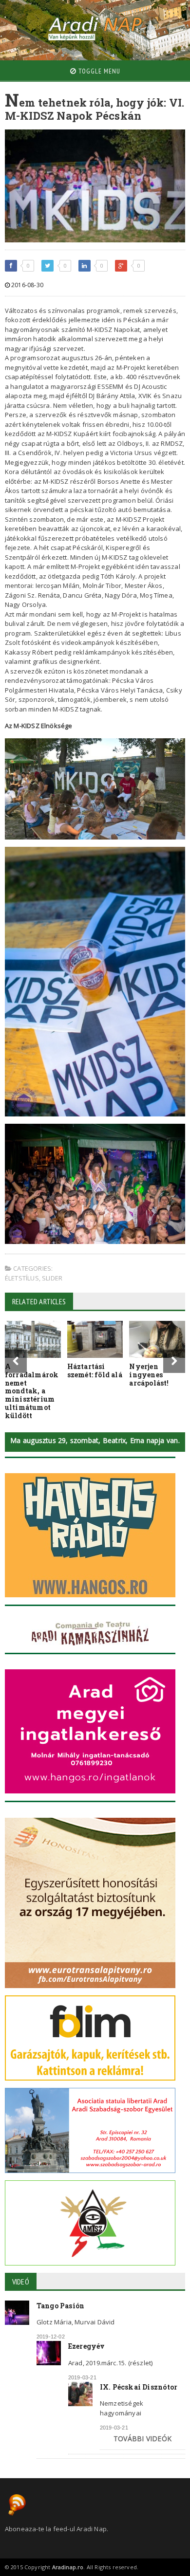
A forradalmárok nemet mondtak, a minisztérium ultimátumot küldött (32, 1391)
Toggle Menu (98, 71)
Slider (52, 1278)
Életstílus (22, 1278)
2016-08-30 (27, 285)
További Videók (142, 2439)
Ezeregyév (87, 2346)
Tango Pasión (61, 2306)
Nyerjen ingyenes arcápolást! (149, 1375)
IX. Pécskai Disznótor (139, 2387)
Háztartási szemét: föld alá (95, 1370)
